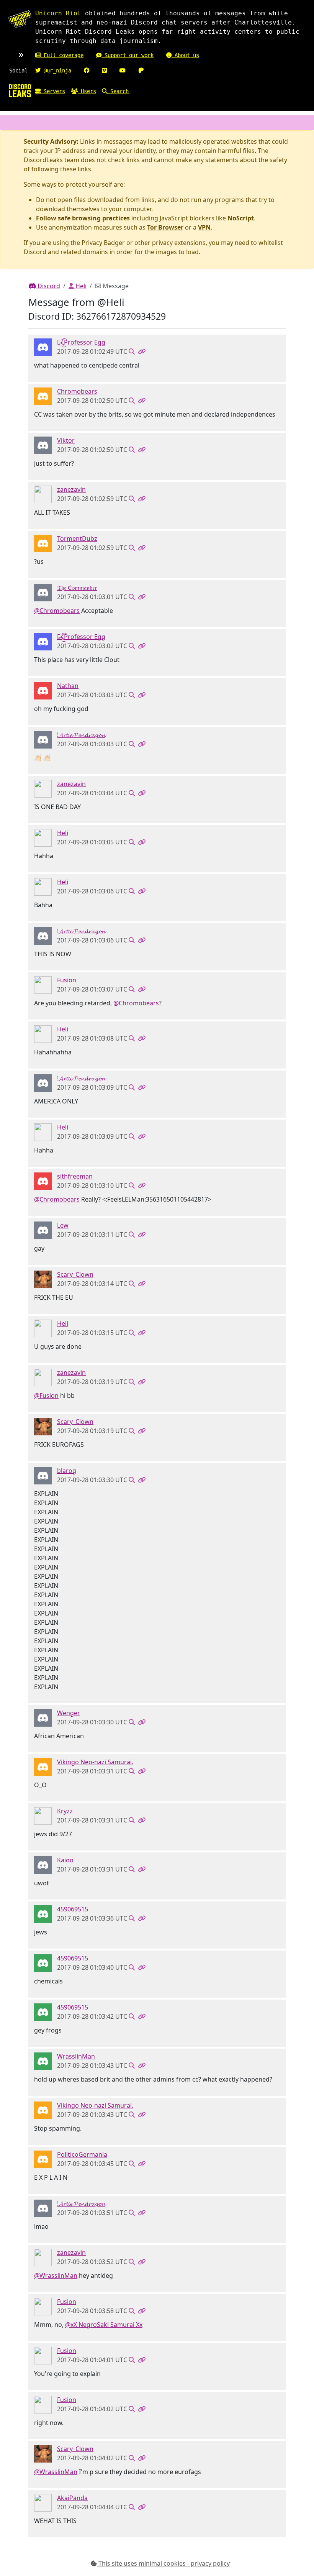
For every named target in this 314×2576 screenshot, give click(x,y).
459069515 (73, 1909)
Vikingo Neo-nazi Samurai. (95, 1762)
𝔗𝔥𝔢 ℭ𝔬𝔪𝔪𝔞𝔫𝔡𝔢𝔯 (77, 588)
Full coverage (62, 55)
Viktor (66, 440)
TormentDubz (77, 539)
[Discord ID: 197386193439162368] (43, 543)
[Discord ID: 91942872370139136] (43, 445)
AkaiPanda (72, 2498)
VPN (204, 227)
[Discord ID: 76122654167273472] (43, 2502)
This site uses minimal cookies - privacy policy (163, 2563)
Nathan (68, 686)
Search (118, 91)
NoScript (241, 218)
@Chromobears (57, 611)
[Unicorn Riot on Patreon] (141, 71)
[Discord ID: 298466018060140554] (43, 1279)
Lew (63, 1225)
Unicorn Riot (58, 13)
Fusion (67, 980)
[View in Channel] (132, 351)
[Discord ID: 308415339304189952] (43, 1913)
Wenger (69, 1713)
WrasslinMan (76, 2056)
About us (185, 55)
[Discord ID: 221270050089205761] (43, 592)
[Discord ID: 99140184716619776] (43, 1815)
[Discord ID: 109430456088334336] (43, 1230)
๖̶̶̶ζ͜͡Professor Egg (81, 342)
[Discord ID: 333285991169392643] (43, 2159)
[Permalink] (142, 351)
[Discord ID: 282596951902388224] (43, 690)
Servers (53, 91)
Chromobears (77, 391)
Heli (80, 286)
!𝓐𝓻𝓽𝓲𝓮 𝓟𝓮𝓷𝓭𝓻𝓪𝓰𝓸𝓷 (81, 735)
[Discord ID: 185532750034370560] (43, 984)
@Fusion (46, 1396)
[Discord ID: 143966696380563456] (43, 1475)
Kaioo (65, 1860)
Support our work (128, 55)
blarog (67, 1471)
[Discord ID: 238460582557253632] (43, 2060)
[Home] (20, 90)
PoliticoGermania (82, 2154)
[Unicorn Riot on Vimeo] (104, 71)
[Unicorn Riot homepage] (20, 19)
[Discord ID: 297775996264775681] (43, 1717)
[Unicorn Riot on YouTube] (123, 71)
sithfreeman (75, 1176)
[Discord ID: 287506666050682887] (43, 494)
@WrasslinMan (56, 2276)
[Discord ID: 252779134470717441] (43, 739)
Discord (48, 286)
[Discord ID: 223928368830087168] (43, 396)
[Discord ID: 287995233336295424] (43, 1180)
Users (87, 91)
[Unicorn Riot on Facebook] (87, 71)
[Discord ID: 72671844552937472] (43, 837)
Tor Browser (165, 227)
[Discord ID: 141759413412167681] (43, 1864)
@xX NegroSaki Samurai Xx (104, 2325)
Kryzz (65, 1811)
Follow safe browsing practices (83, 218)
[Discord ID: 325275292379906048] (43, 1766)
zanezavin (71, 489)
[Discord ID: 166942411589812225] (43, 346)
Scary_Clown (75, 1274)
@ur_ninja (56, 71)
